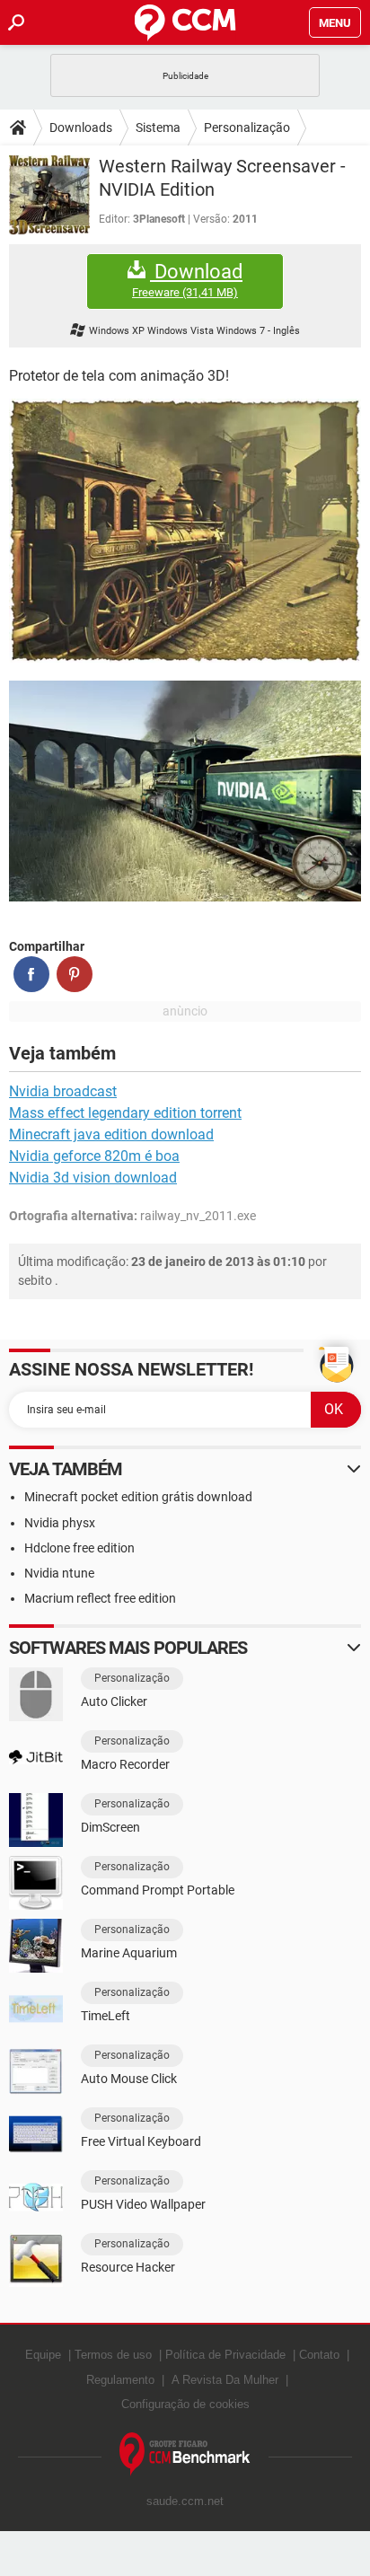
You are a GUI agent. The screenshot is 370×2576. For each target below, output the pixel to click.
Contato (319, 2355)
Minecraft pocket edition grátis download (138, 1497)
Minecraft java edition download (111, 1134)
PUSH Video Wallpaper (143, 2204)
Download (187, 280)
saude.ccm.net (185, 2501)
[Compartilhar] (31, 974)
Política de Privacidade (225, 2355)
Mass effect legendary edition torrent (125, 1113)
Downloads (81, 127)
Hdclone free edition (79, 1548)
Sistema (158, 127)
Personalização (247, 127)
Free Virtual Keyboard (141, 2141)
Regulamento (120, 2380)
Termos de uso (113, 2355)
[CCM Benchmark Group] (185, 2454)
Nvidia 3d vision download (93, 1178)
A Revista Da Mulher (225, 2380)
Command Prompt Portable (158, 1890)
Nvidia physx (60, 1523)
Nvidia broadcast (63, 1091)
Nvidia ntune (59, 1573)
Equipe (43, 2355)
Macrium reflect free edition (100, 1598)
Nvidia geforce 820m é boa (94, 1156)
